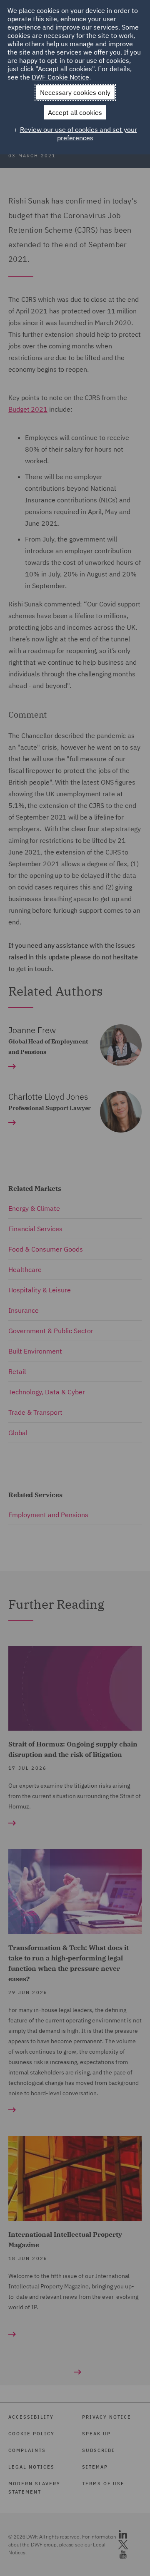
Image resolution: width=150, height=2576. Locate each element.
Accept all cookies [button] (75, 112)
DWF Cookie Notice (60, 77)
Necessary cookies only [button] (75, 92)
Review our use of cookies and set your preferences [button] (79, 134)
